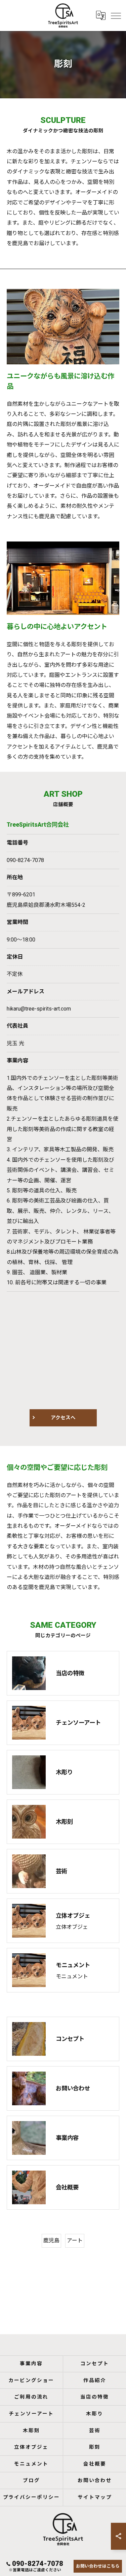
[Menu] (116, 15)
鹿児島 (51, 2240)
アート (75, 2240)
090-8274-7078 (25, 860)
